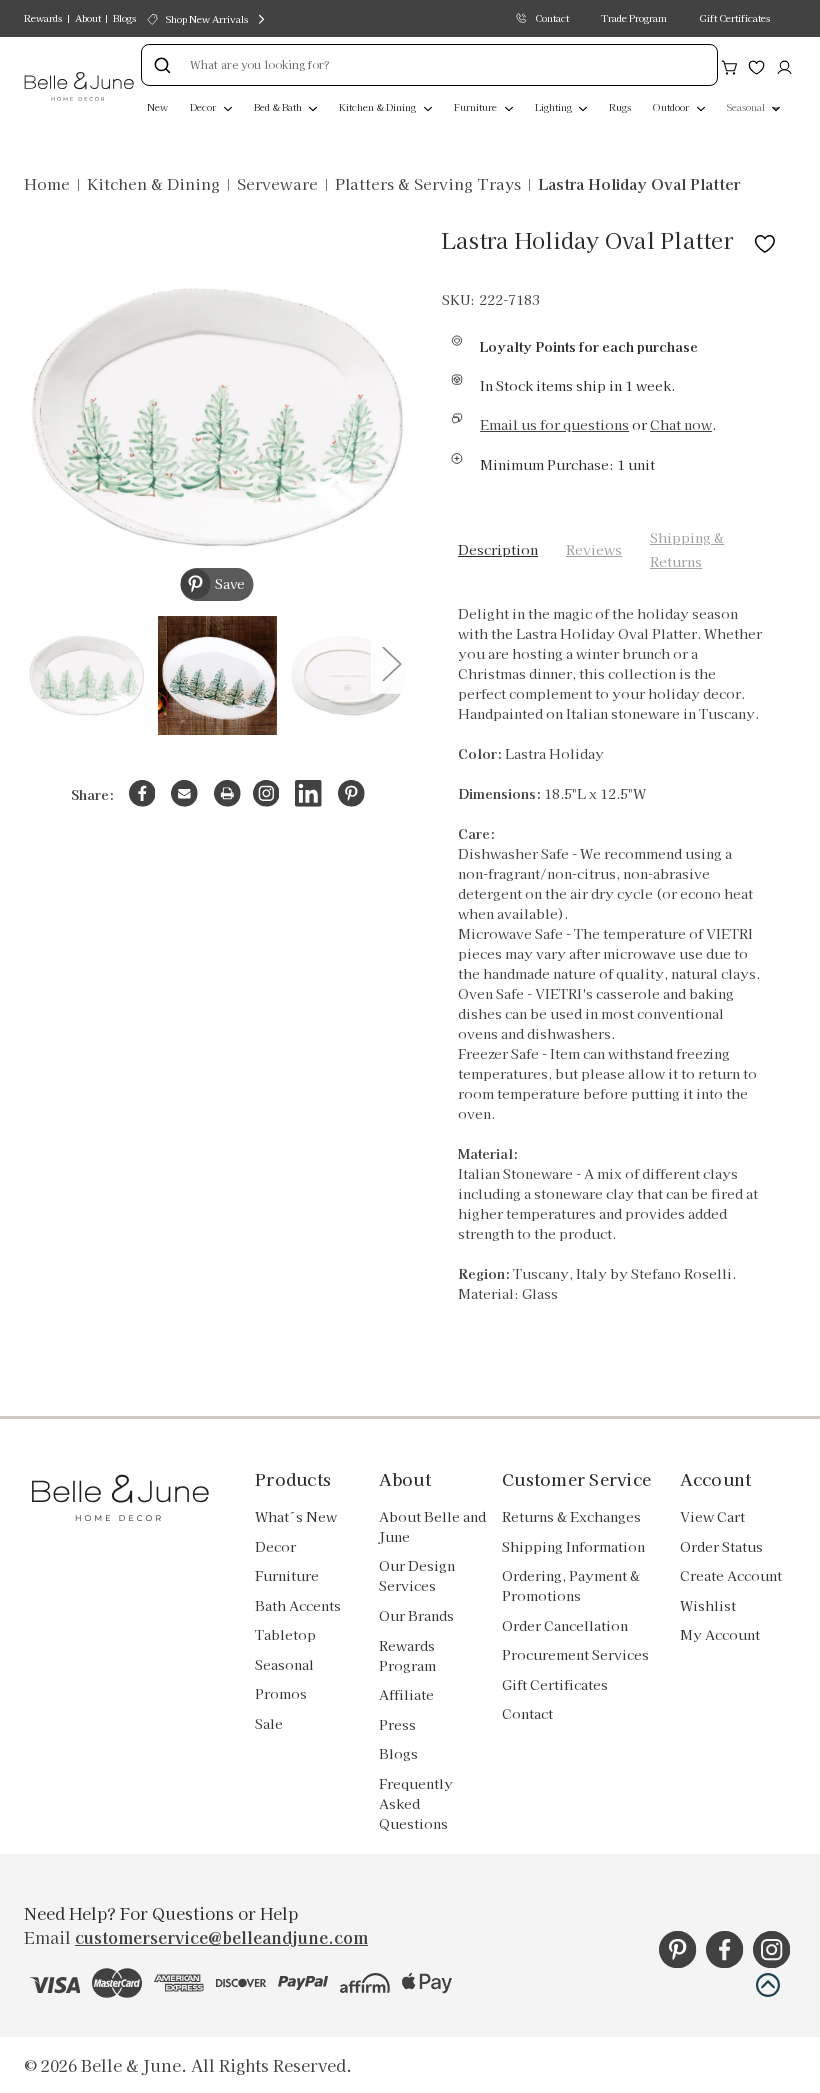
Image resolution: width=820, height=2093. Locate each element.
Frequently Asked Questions (416, 1803)
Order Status (721, 1546)
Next (391, 662)
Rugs (620, 107)
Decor (204, 107)
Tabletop (285, 1634)
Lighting (554, 107)
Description (498, 549)
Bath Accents (298, 1605)
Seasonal (747, 107)
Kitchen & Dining (378, 107)
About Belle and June (432, 1526)
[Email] (184, 793)
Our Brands (416, 1615)
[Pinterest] (351, 793)
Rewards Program (407, 1655)
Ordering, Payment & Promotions (571, 1585)
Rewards (43, 18)
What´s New (296, 1516)
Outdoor (672, 107)
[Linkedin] (308, 793)
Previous (41, 662)
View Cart (712, 1516)
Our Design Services (417, 1575)
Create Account (731, 1575)
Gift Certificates (734, 18)
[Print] (227, 793)
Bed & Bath (279, 107)
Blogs (124, 18)
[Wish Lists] (756, 65)
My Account (720, 1634)
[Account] (784, 65)
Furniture (476, 107)
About (88, 18)
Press (397, 1724)
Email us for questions (554, 424)
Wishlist (708, 1605)
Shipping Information (573, 1546)
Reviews (594, 549)
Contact (552, 18)
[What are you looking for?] (162, 65)
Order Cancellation (565, 1625)
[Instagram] (266, 793)
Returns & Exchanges (571, 1516)
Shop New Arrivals (207, 19)
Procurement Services (575, 1654)
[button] (768, 1985)
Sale (269, 1723)
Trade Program (634, 18)
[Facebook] (142, 793)
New (157, 107)
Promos (281, 1693)
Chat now (681, 424)
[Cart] (729, 65)
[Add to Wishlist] (765, 239)
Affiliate (406, 1694)
